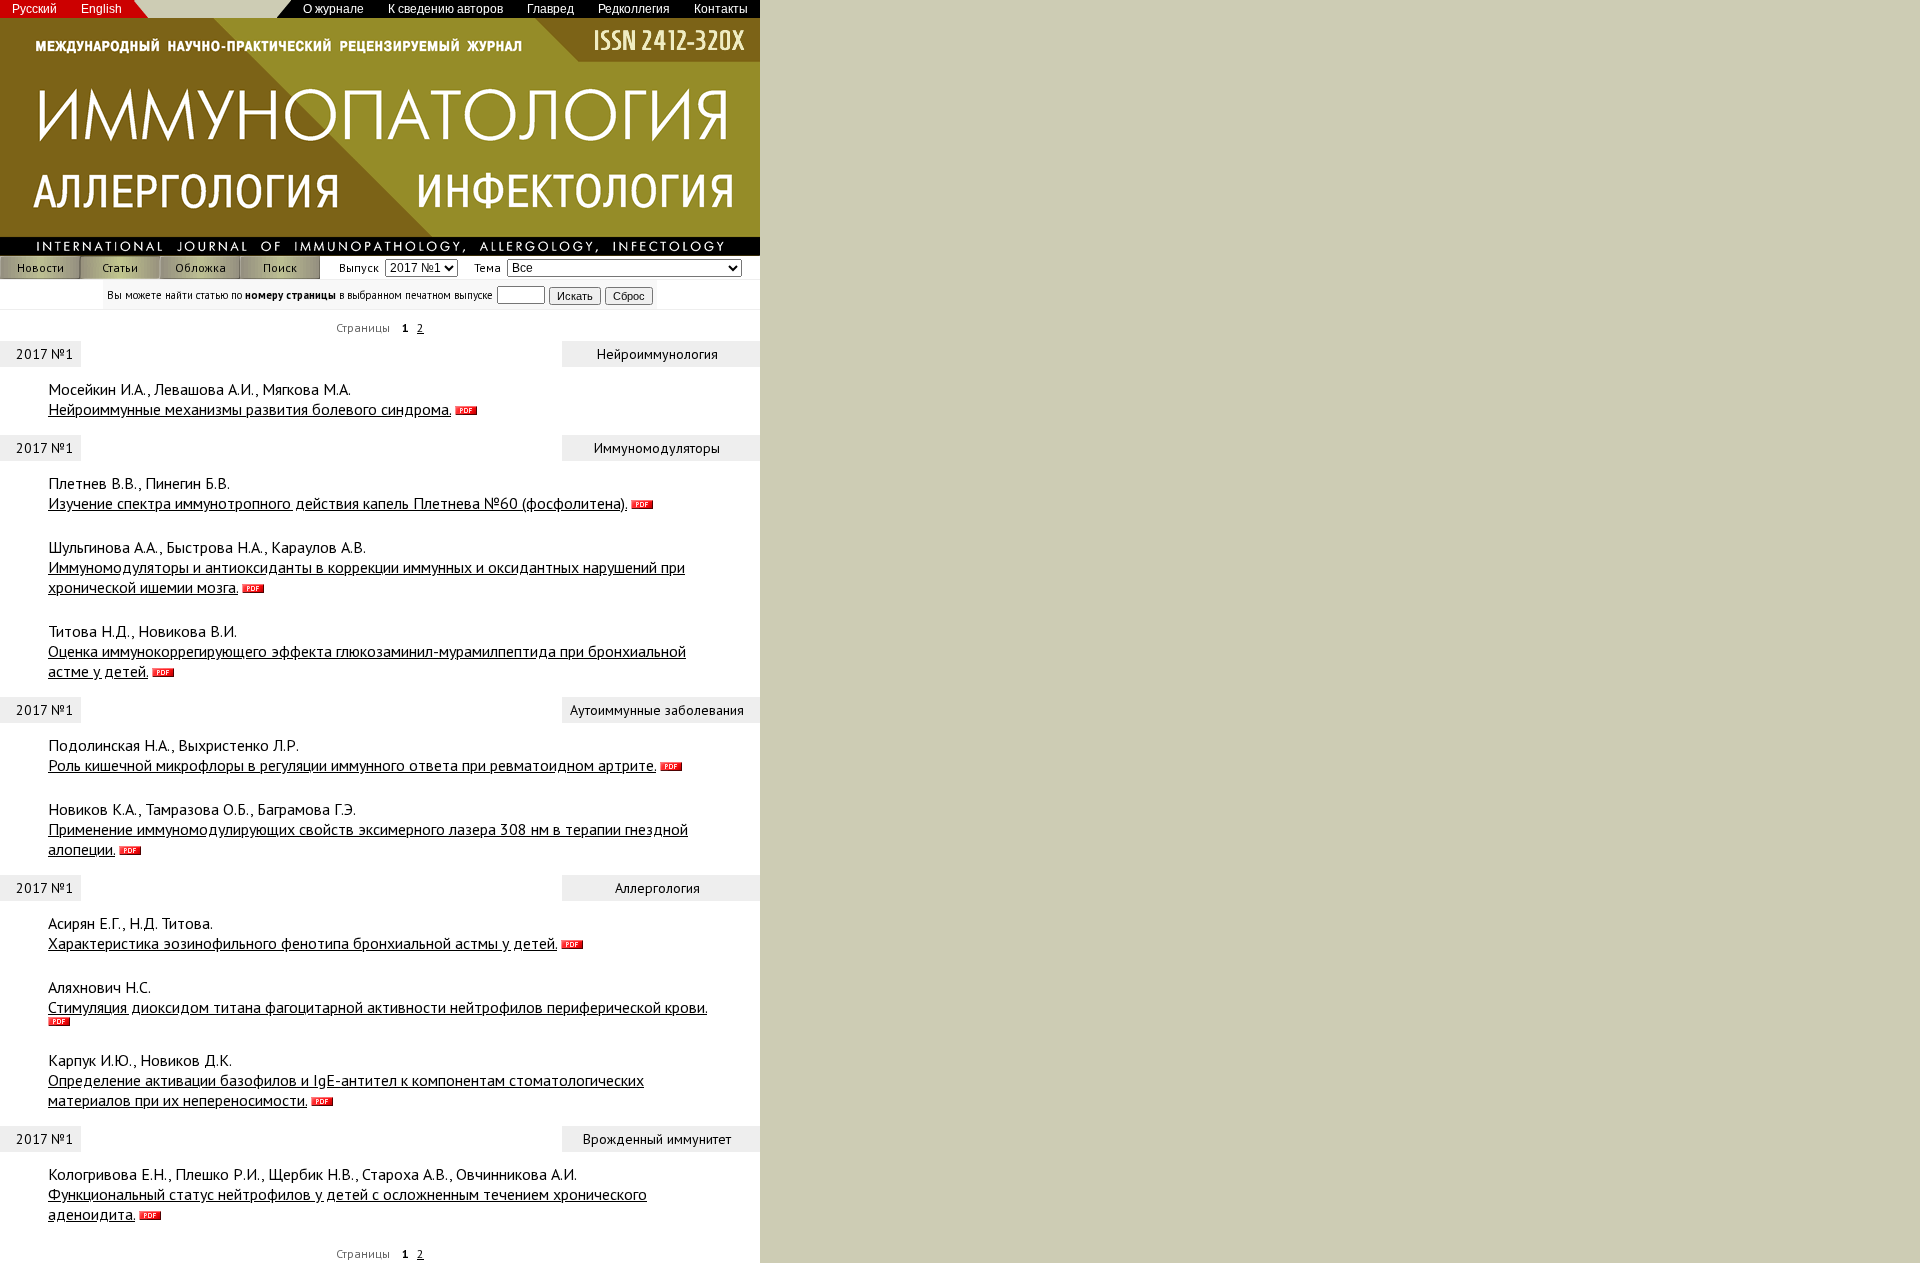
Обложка (200, 267)
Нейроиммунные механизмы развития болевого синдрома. (249, 409)
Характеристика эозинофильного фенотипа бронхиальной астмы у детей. (302, 943)
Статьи (120, 267)
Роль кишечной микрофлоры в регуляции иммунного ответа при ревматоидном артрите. (352, 765)
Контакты (721, 9)
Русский (34, 9)
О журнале (333, 9)
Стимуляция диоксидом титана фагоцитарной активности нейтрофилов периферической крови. (377, 1007)
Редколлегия (634, 9)
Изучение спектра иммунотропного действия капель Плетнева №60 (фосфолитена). (337, 503)
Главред (550, 9)
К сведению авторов (445, 9)
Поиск (280, 267)
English (101, 9)
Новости (40, 267)
